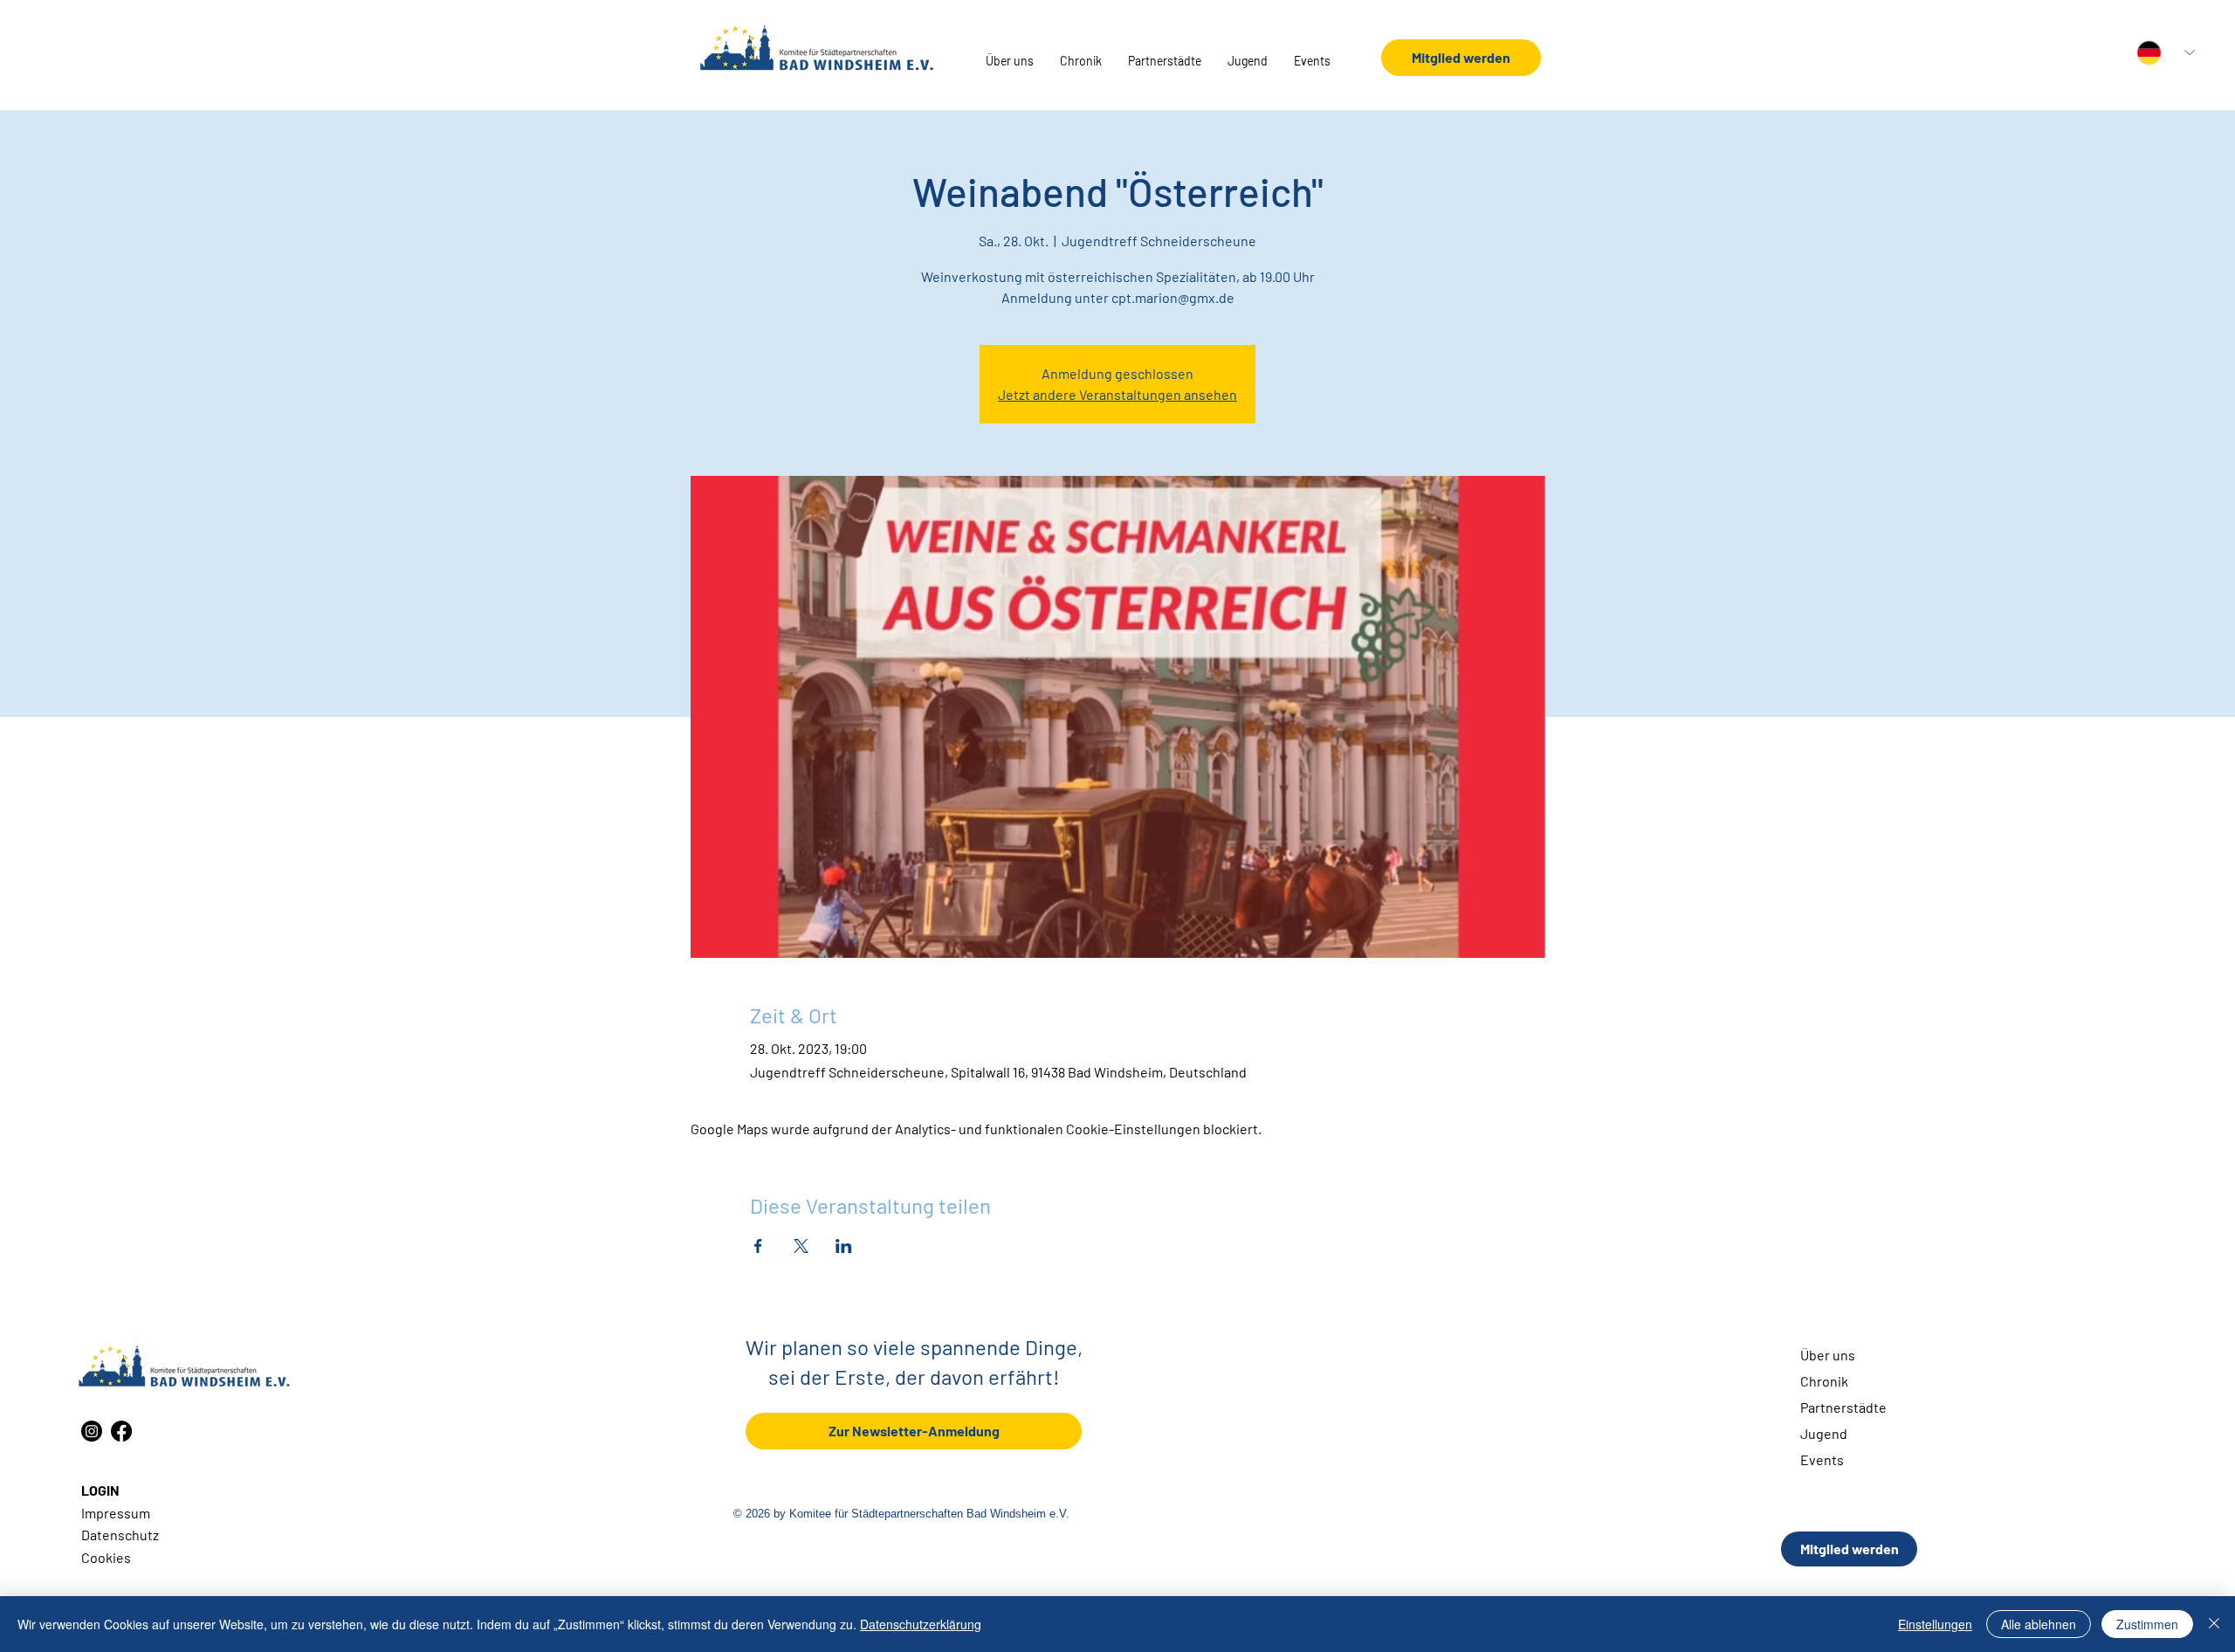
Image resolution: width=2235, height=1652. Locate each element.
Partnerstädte (1843, 1407)
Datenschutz (120, 1535)
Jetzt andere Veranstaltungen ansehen (1117, 394)
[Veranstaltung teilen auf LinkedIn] (844, 1246)
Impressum (116, 1513)
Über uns (1828, 1355)
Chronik (1824, 1381)
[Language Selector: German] (2166, 53)
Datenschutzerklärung (921, 1624)
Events (1822, 1459)
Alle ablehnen (2039, 1624)
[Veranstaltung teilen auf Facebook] (758, 1246)
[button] (1010, 61)
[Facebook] (121, 1431)
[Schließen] (2214, 1624)
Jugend (1824, 1433)
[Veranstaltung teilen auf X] (801, 1246)
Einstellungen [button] (1935, 1624)
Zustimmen (2147, 1624)
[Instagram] (92, 1431)
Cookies (106, 1557)
